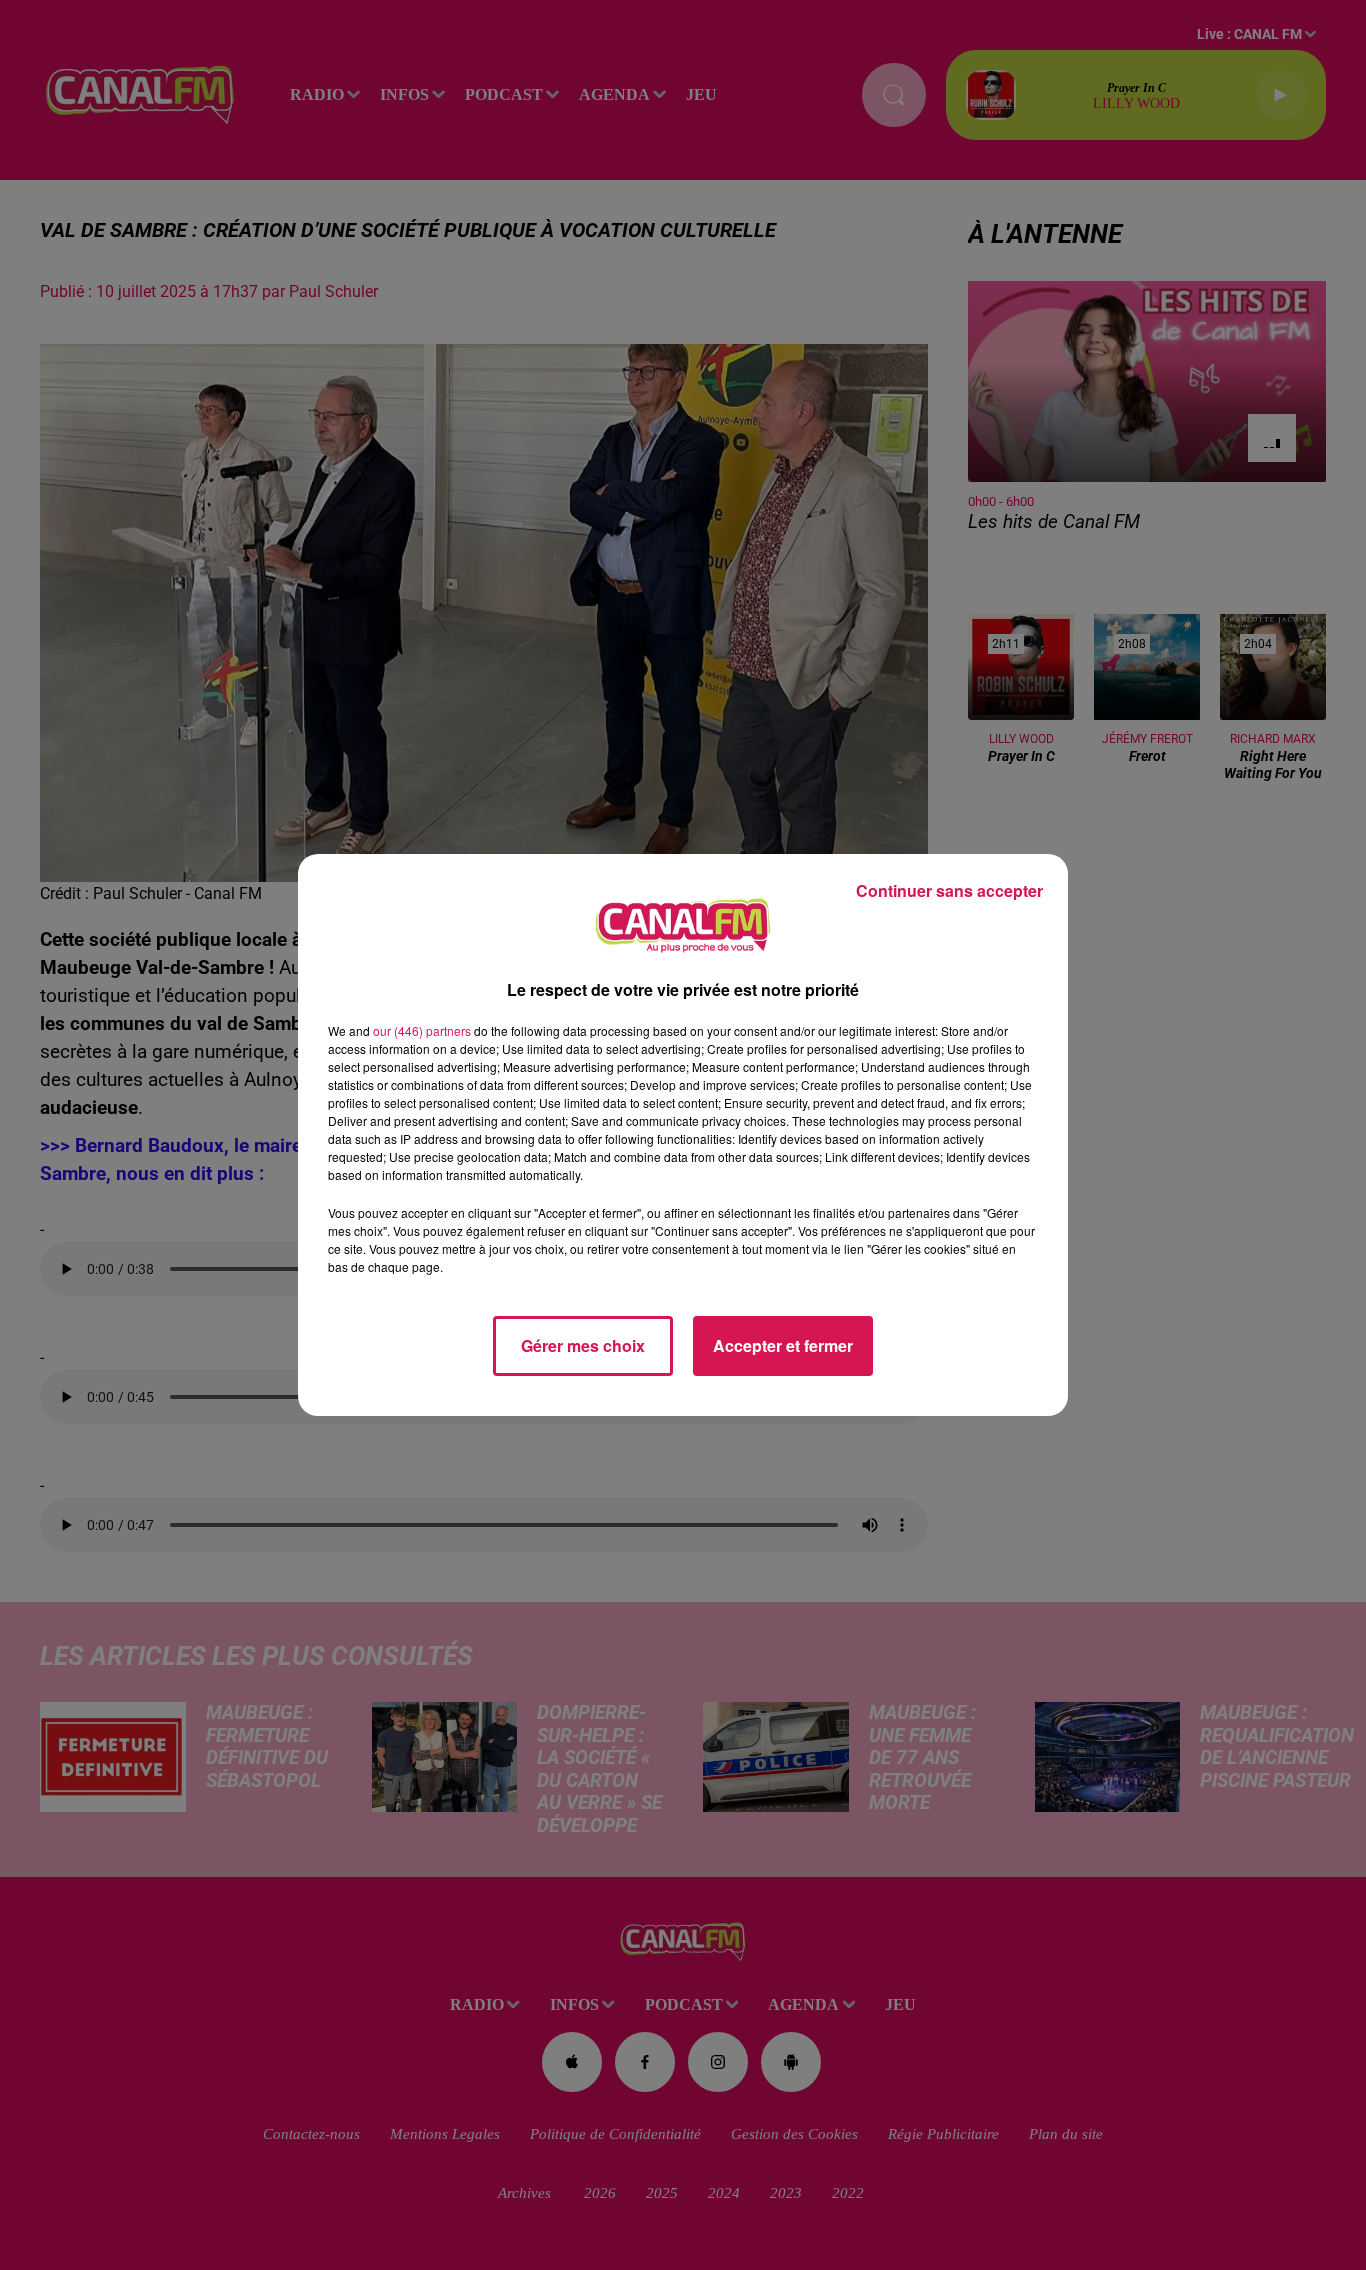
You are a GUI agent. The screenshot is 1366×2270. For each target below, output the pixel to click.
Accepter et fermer (783, 1345)
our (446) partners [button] (422, 1030)
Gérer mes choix (583, 1345)
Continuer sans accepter (949, 890)
